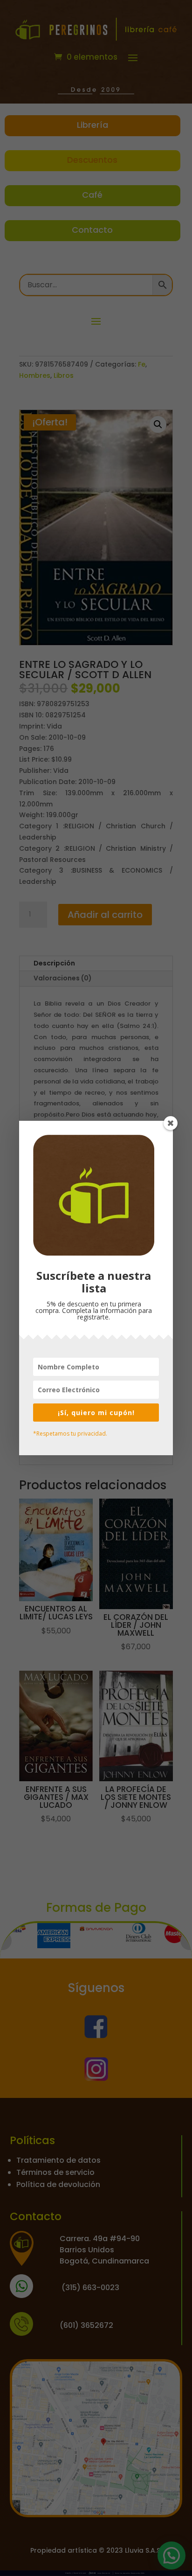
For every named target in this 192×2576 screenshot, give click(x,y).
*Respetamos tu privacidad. (70, 1434)
